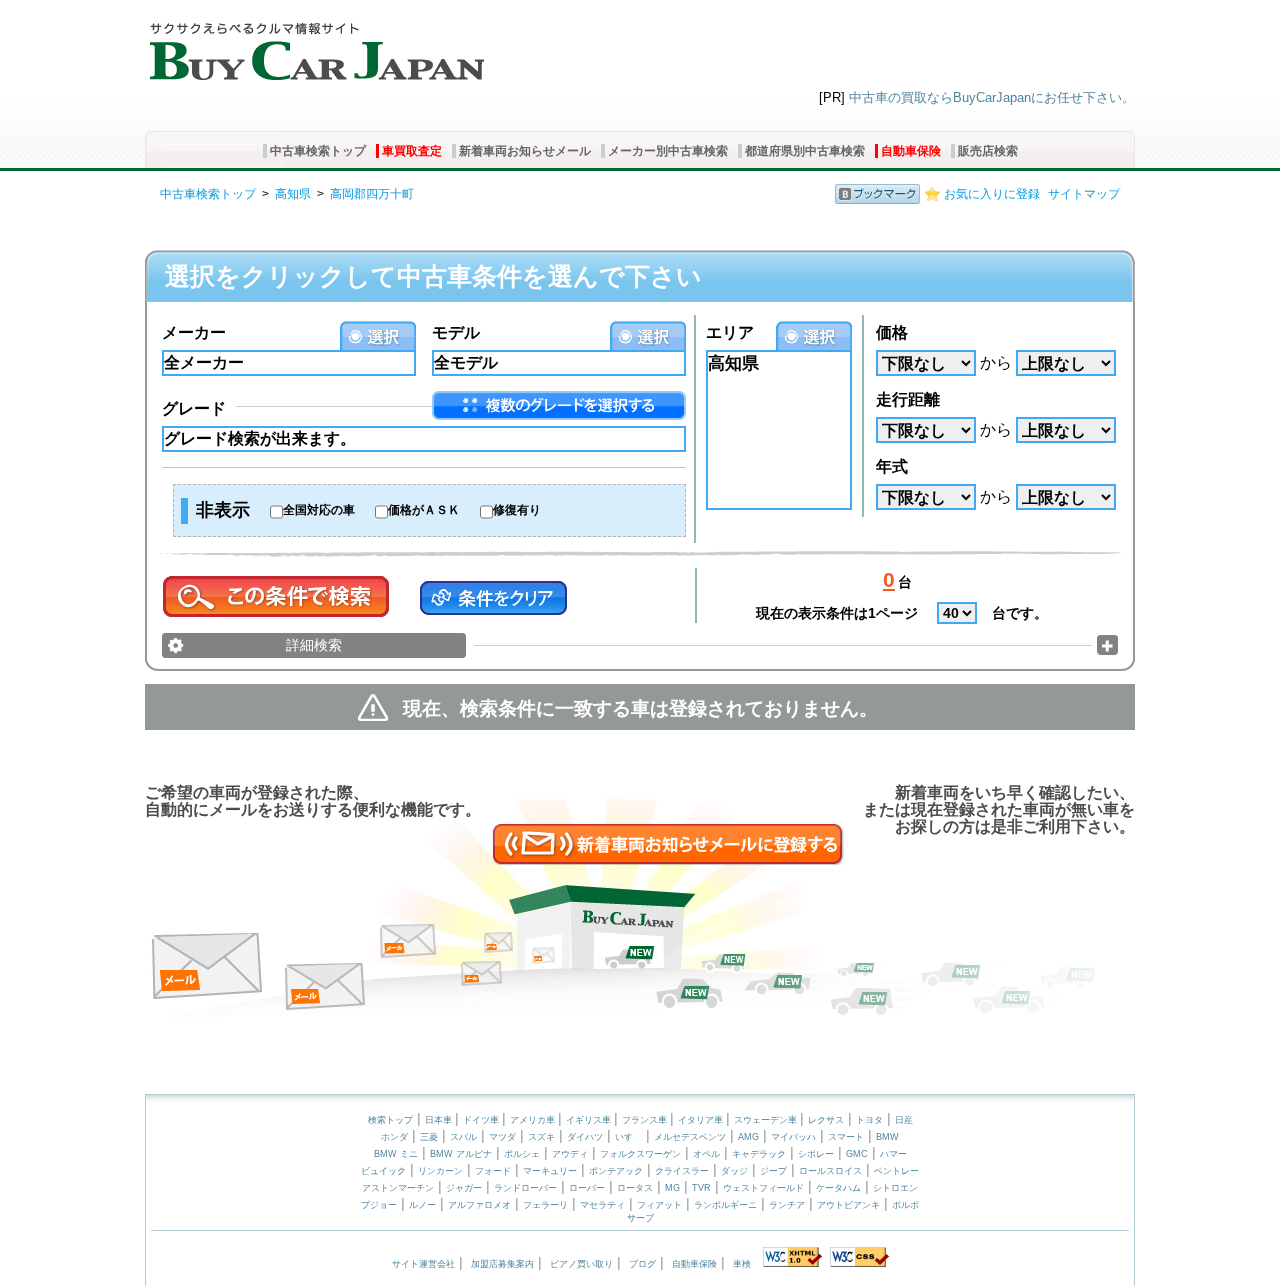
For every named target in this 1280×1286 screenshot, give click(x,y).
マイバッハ (793, 1137)
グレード (194, 408)
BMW (887, 1137)
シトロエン (895, 1188)
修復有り (517, 510)
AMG (748, 1137)
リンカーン (440, 1171)
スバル (463, 1137)
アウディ (570, 1154)
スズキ (541, 1137)
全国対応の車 (319, 510)
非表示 (223, 510)
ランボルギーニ (725, 1205)
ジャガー (464, 1188)
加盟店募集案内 (502, 1264)
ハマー (893, 1154)
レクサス (826, 1120)
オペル (706, 1154)
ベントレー (896, 1171)
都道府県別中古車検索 (805, 151)
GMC (857, 1154)
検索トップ (390, 1120)
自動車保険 (911, 151)
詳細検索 (314, 645)
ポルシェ (522, 1154)
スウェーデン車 (767, 1120)
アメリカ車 (534, 1120)
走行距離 (908, 399)
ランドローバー (525, 1188)
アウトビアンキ (848, 1205)
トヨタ (869, 1120)
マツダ (502, 1137)
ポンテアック (616, 1171)
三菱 (429, 1137)
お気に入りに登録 (992, 194)
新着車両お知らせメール (525, 151)
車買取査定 (412, 151)
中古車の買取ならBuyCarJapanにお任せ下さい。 (992, 97)
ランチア (787, 1205)
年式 (892, 466)
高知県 (293, 194)
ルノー (422, 1205)
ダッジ (734, 1171)
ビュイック (383, 1171)
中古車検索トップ (318, 151)
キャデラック (759, 1154)
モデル (456, 332)
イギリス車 (590, 1120)
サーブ (640, 1218)
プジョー (379, 1205)
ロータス (635, 1188)
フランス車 (646, 1120)
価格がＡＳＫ (424, 510)
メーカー (194, 332)
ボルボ (905, 1205)
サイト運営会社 (423, 1264)
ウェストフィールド (763, 1188)
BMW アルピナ (461, 1154)
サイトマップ (1084, 194)
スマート (846, 1137)
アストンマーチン (398, 1188)
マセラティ (602, 1205)
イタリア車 (702, 1120)
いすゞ (628, 1137)
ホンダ (394, 1137)
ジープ (773, 1171)
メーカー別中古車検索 (668, 151)
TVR (701, 1188)
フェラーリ (545, 1205)
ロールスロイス (830, 1171)
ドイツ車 (482, 1120)
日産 (904, 1120)
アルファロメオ (479, 1205)
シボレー (816, 1154)
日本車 (440, 1120)
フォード (493, 1171)
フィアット (659, 1205)
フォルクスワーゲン (640, 1154)
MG (672, 1188)
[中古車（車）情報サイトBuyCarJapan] (314, 45)
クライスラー (682, 1171)
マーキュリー (550, 1171)
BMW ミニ (396, 1154)
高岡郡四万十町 (372, 194)
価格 (892, 332)
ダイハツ (585, 1137)
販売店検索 (988, 151)
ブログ (642, 1264)
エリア (730, 332)
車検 (742, 1264)
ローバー (587, 1188)
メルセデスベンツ (690, 1137)
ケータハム (838, 1188)
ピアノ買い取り (581, 1264)
